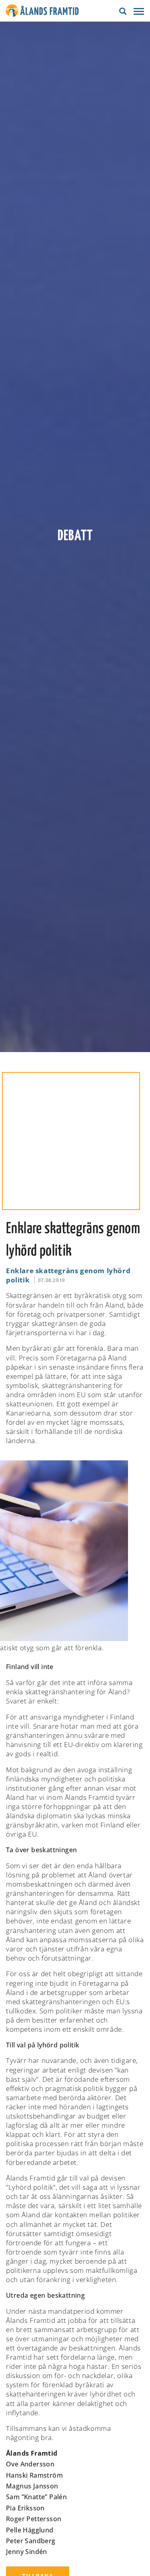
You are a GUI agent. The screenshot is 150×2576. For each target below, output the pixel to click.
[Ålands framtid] (42, 12)
